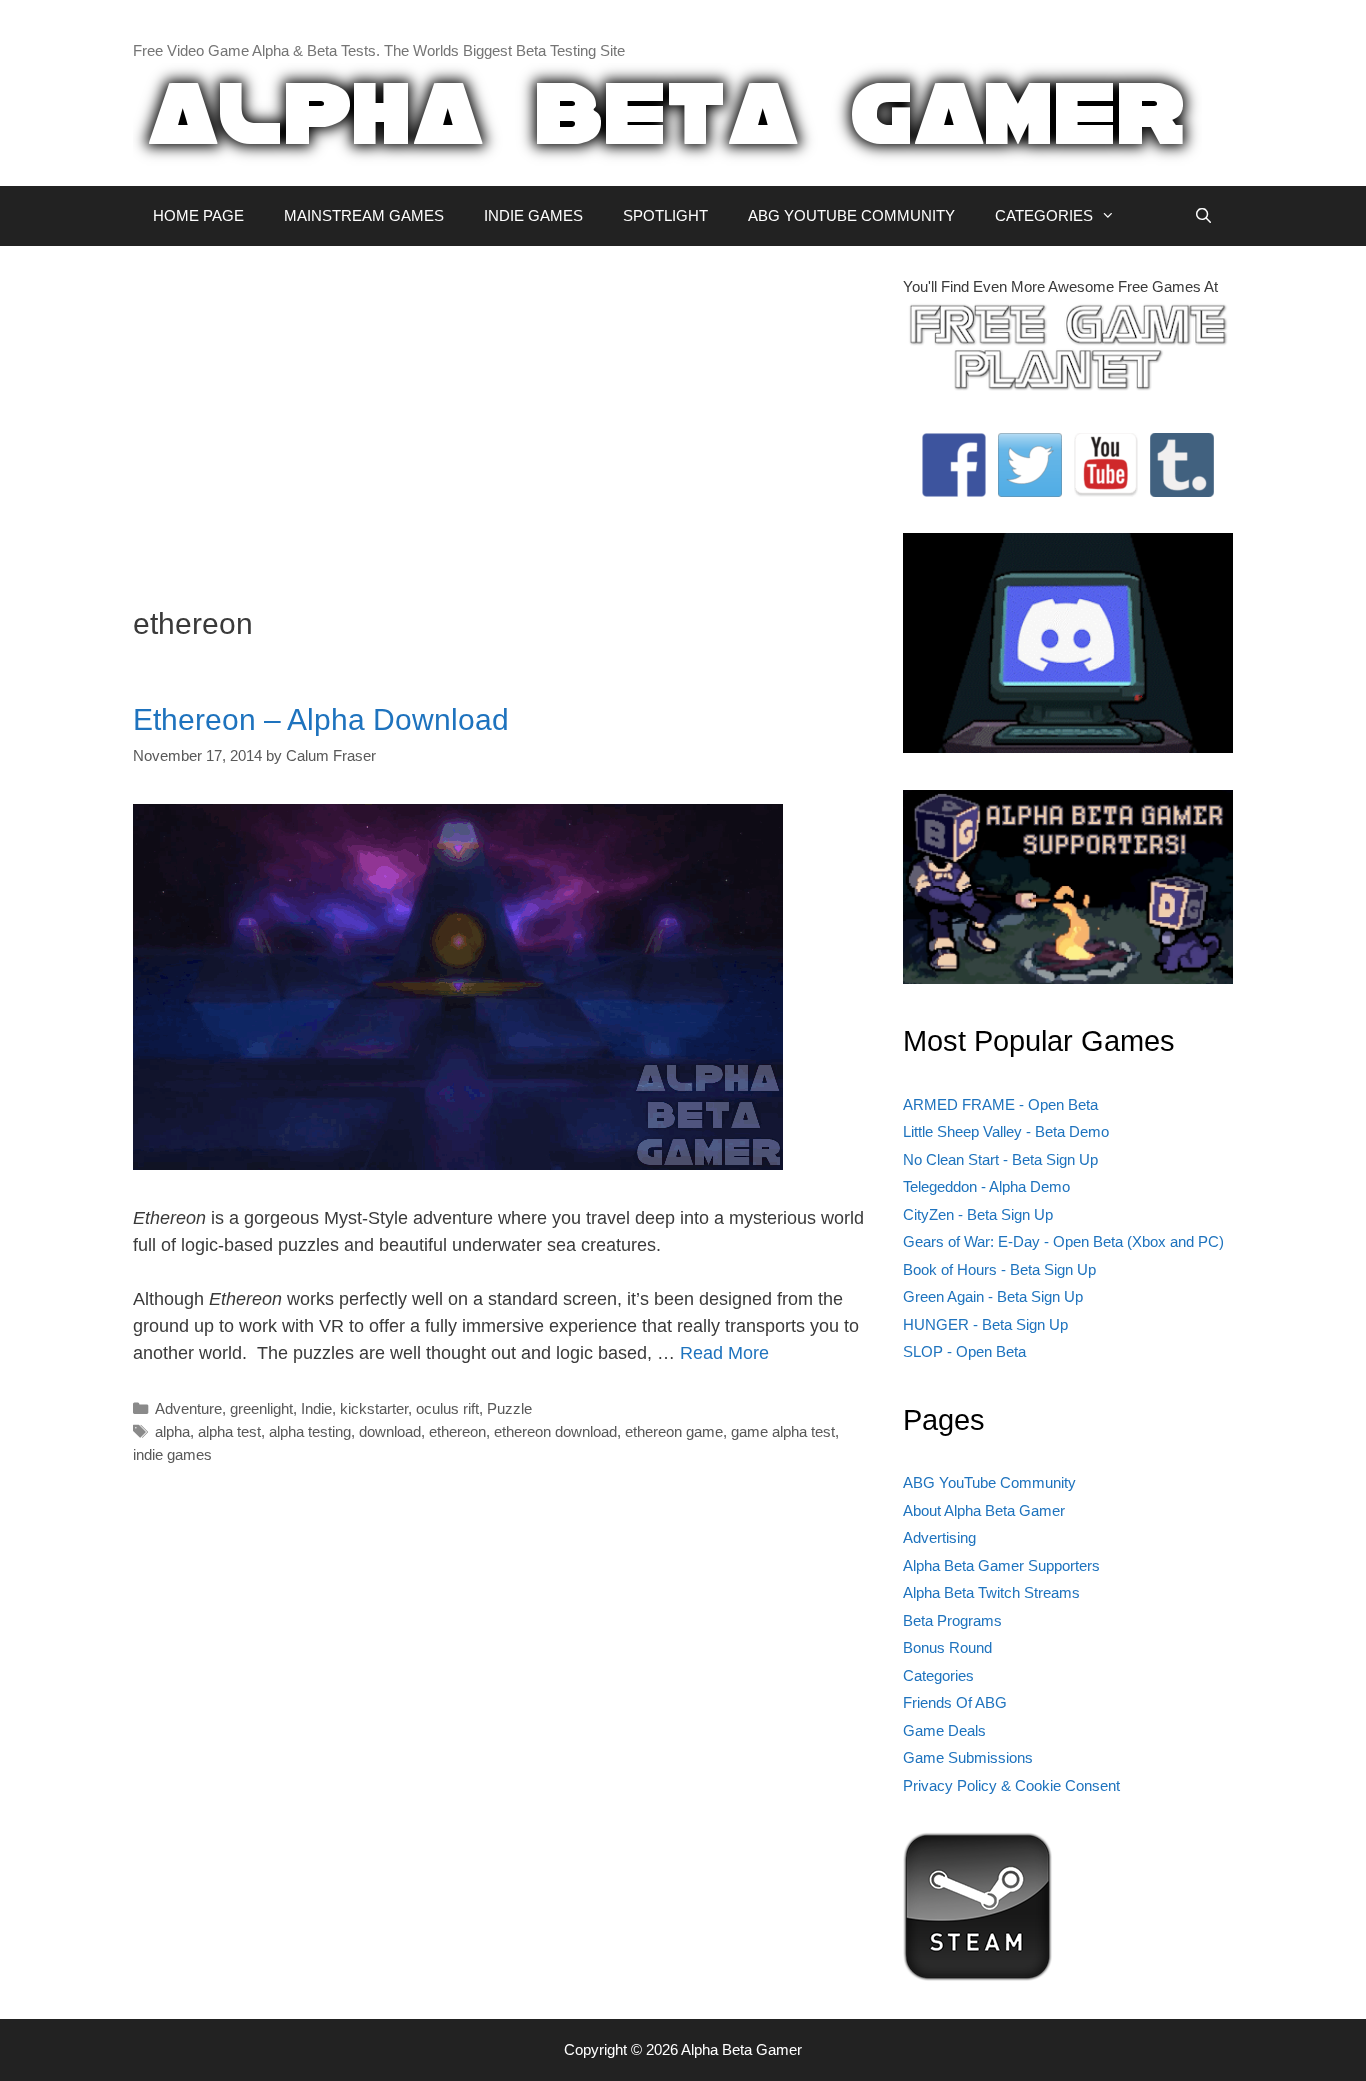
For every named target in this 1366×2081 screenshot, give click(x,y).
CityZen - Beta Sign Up (978, 1214)
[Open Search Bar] (1203, 216)
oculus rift (447, 1408)
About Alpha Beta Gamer (984, 1510)
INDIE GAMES (533, 215)
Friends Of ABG (955, 1702)
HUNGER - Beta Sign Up (985, 1324)
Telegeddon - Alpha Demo (986, 1186)
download (390, 1431)
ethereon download (555, 1431)
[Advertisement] (503, 416)
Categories (938, 1675)
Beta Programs (952, 1620)
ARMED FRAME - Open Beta (1000, 1104)
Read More (724, 1353)
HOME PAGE (198, 215)
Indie (316, 1408)
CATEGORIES (1044, 215)
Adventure (188, 1408)
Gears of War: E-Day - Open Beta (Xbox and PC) (1063, 1241)
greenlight (261, 1408)
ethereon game (674, 1431)
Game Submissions (968, 1757)
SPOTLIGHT (665, 215)
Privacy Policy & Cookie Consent (1011, 1785)
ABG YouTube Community (989, 1482)
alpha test (229, 1431)
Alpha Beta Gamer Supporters (1001, 1565)
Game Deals (944, 1730)
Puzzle (509, 1408)
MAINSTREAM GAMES (364, 215)
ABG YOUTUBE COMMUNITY (851, 215)
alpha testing (310, 1431)
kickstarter (374, 1408)
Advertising (939, 1537)
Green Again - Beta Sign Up (993, 1296)
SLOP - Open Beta (964, 1351)
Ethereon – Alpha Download (321, 719)
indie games (172, 1454)
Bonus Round (947, 1647)
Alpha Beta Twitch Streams (991, 1592)
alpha (172, 1431)
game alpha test (783, 1431)
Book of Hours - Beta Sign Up (999, 1269)
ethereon (457, 1431)
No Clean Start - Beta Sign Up (1000, 1159)
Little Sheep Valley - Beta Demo (1006, 1131)
